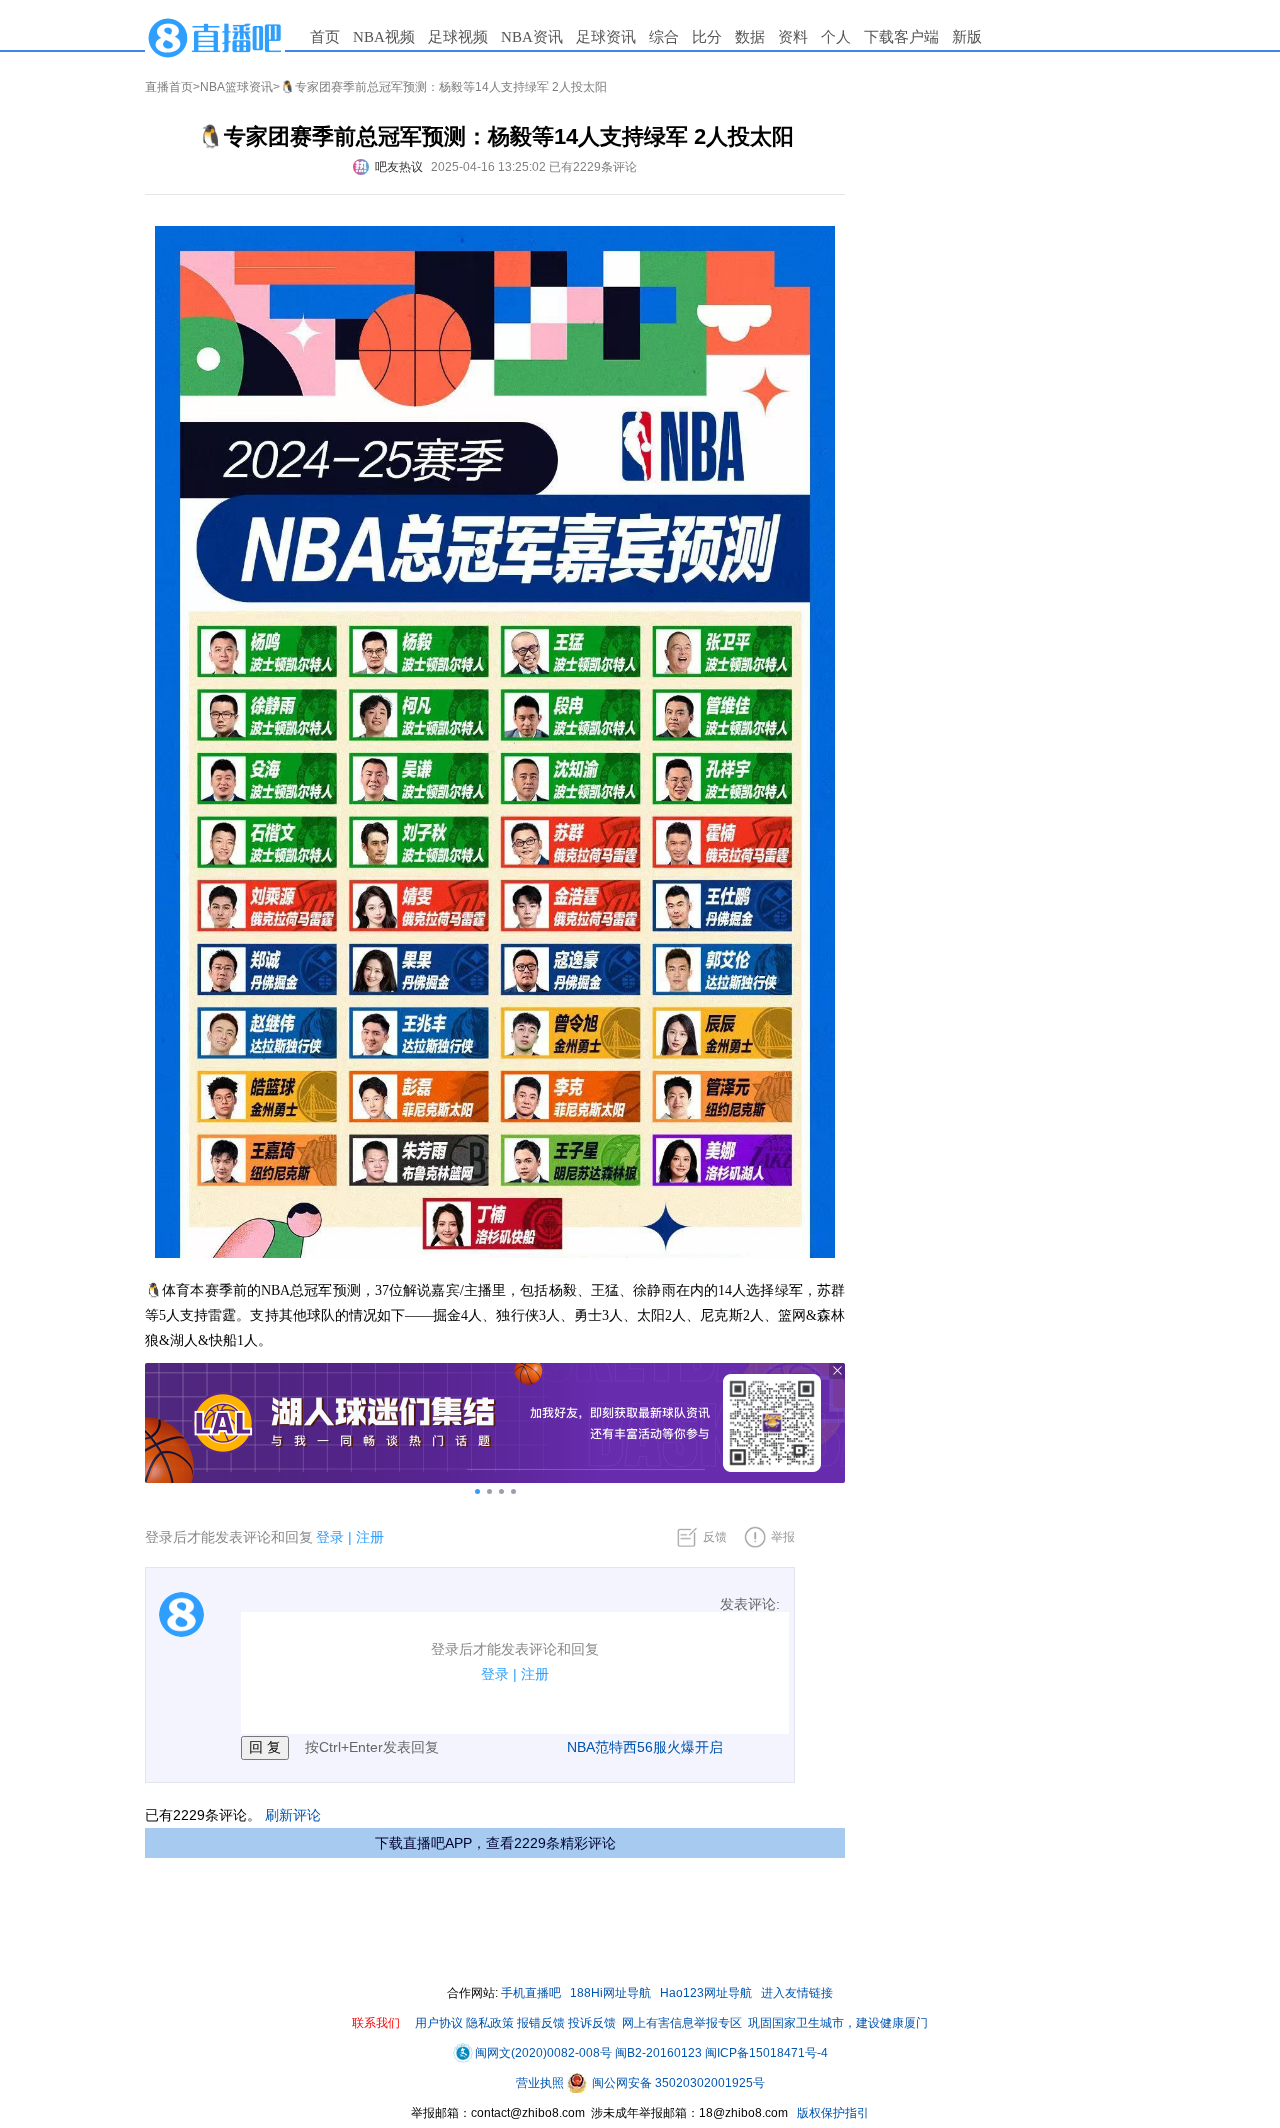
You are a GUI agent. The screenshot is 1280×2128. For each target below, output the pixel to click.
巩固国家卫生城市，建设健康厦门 (838, 2023)
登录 (330, 1537)
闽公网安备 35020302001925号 (677, 2083)
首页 (325, 37)
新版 (967, 37)
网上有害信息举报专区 (682, 2023)
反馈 (715, 1537)
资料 (793, 37)
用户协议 (439, 2023)
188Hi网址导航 (610, 1993)
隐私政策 (490, 2023)
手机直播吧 (531, 1993)
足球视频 (458, 37)
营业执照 (541, 2083)
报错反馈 (541, 2023)
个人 (836, 37)
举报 (783, 1537)
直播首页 (169, 87)
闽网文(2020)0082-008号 (543, 2053)
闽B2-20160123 (658, 2053)
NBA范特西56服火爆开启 (645, 1747)
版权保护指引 (831, 2113)
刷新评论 (293, 1815)
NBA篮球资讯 (236, 87)
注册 (370, 1537)
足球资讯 (606, 37)
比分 (707, 37)
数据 (750, 37)
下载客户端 (901, 37)
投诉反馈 (592, 2023)
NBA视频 (384, 37)
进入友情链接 (797, 1993)
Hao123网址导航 (706, 1993)
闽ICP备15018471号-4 (766, 2053)
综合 (664, 37)
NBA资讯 (532, 37)
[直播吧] (215, 37)
